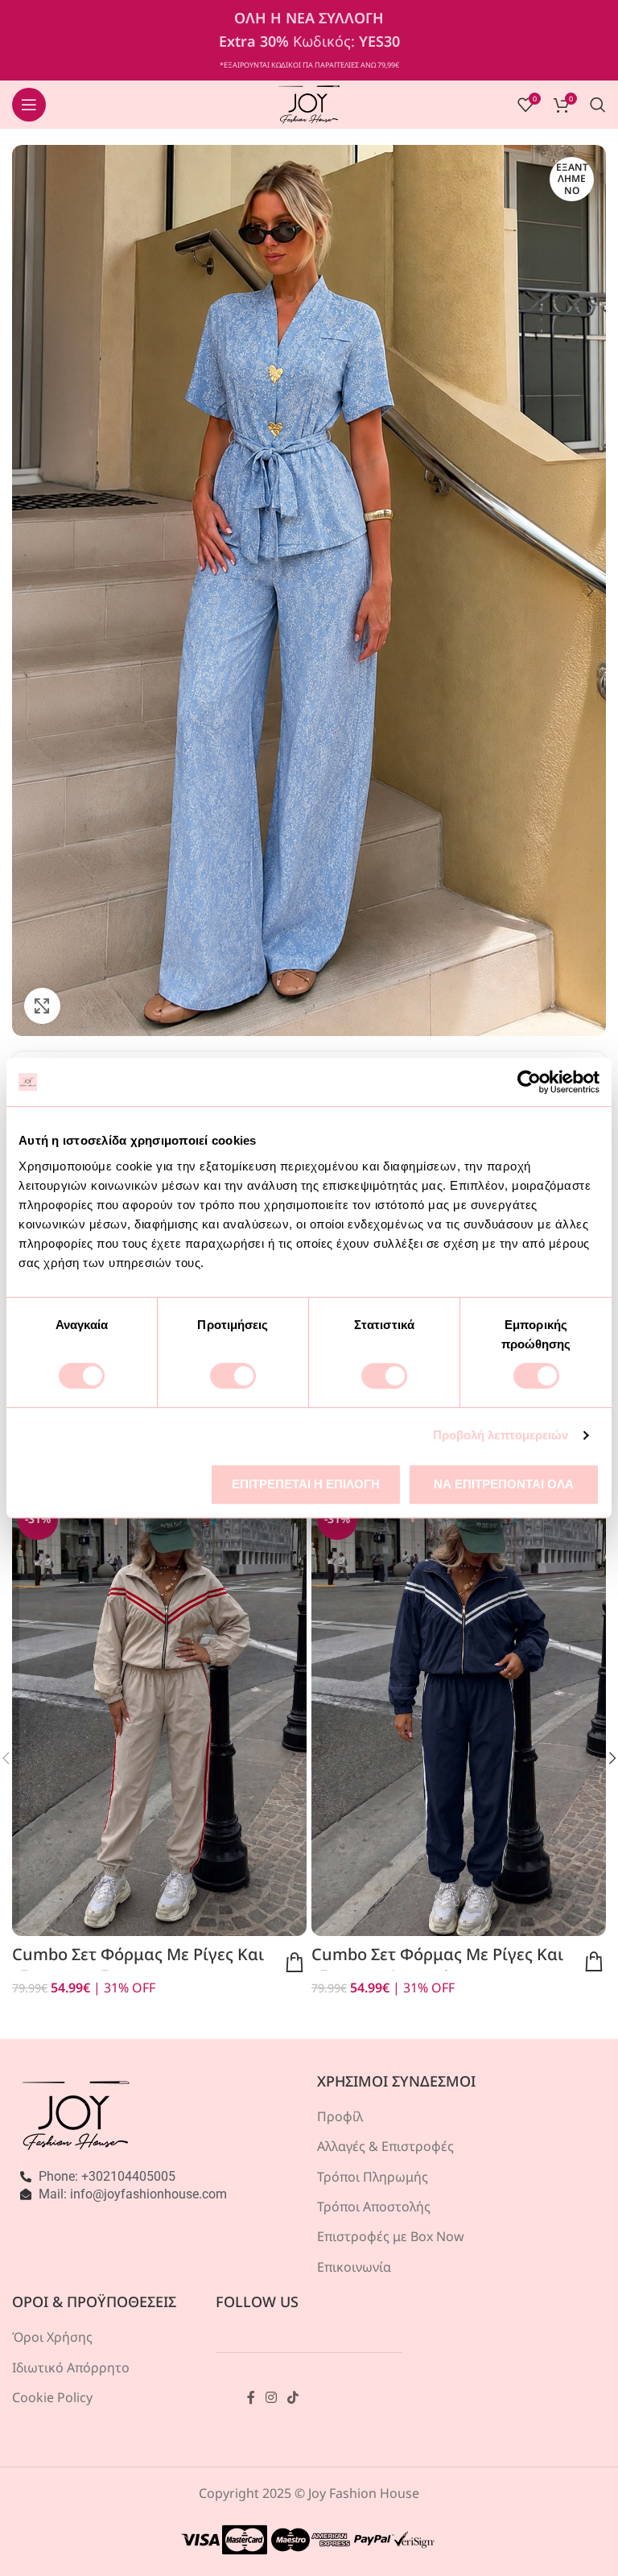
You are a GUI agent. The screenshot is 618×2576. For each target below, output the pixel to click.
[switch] (233, 1376)
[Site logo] (309, 103)
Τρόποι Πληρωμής (373, 2177)
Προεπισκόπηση (295, 1963)
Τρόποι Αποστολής (374, 2207)
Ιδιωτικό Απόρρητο (71, 2368)
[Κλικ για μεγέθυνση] (42, 1006)
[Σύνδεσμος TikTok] (293, 2397)
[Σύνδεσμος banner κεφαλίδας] (309, 40)
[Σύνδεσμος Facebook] (251, 2397)
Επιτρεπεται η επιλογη (306, 1484)
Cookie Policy (52, 2397)
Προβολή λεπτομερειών (501, 1435)
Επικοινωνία (354, 2267)
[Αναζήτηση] (598, 105)
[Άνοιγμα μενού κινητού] (29, 105)
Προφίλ (340, 2116)
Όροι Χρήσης (52, 2337)
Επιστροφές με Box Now (391, 2236)
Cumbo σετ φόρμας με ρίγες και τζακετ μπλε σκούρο (437, 1965)
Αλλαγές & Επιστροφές (385, 2146)
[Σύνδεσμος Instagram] (272, 2397)
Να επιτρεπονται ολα (504, 1484)
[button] (28, 591)
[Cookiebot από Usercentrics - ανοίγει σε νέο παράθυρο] (529, 1082)
